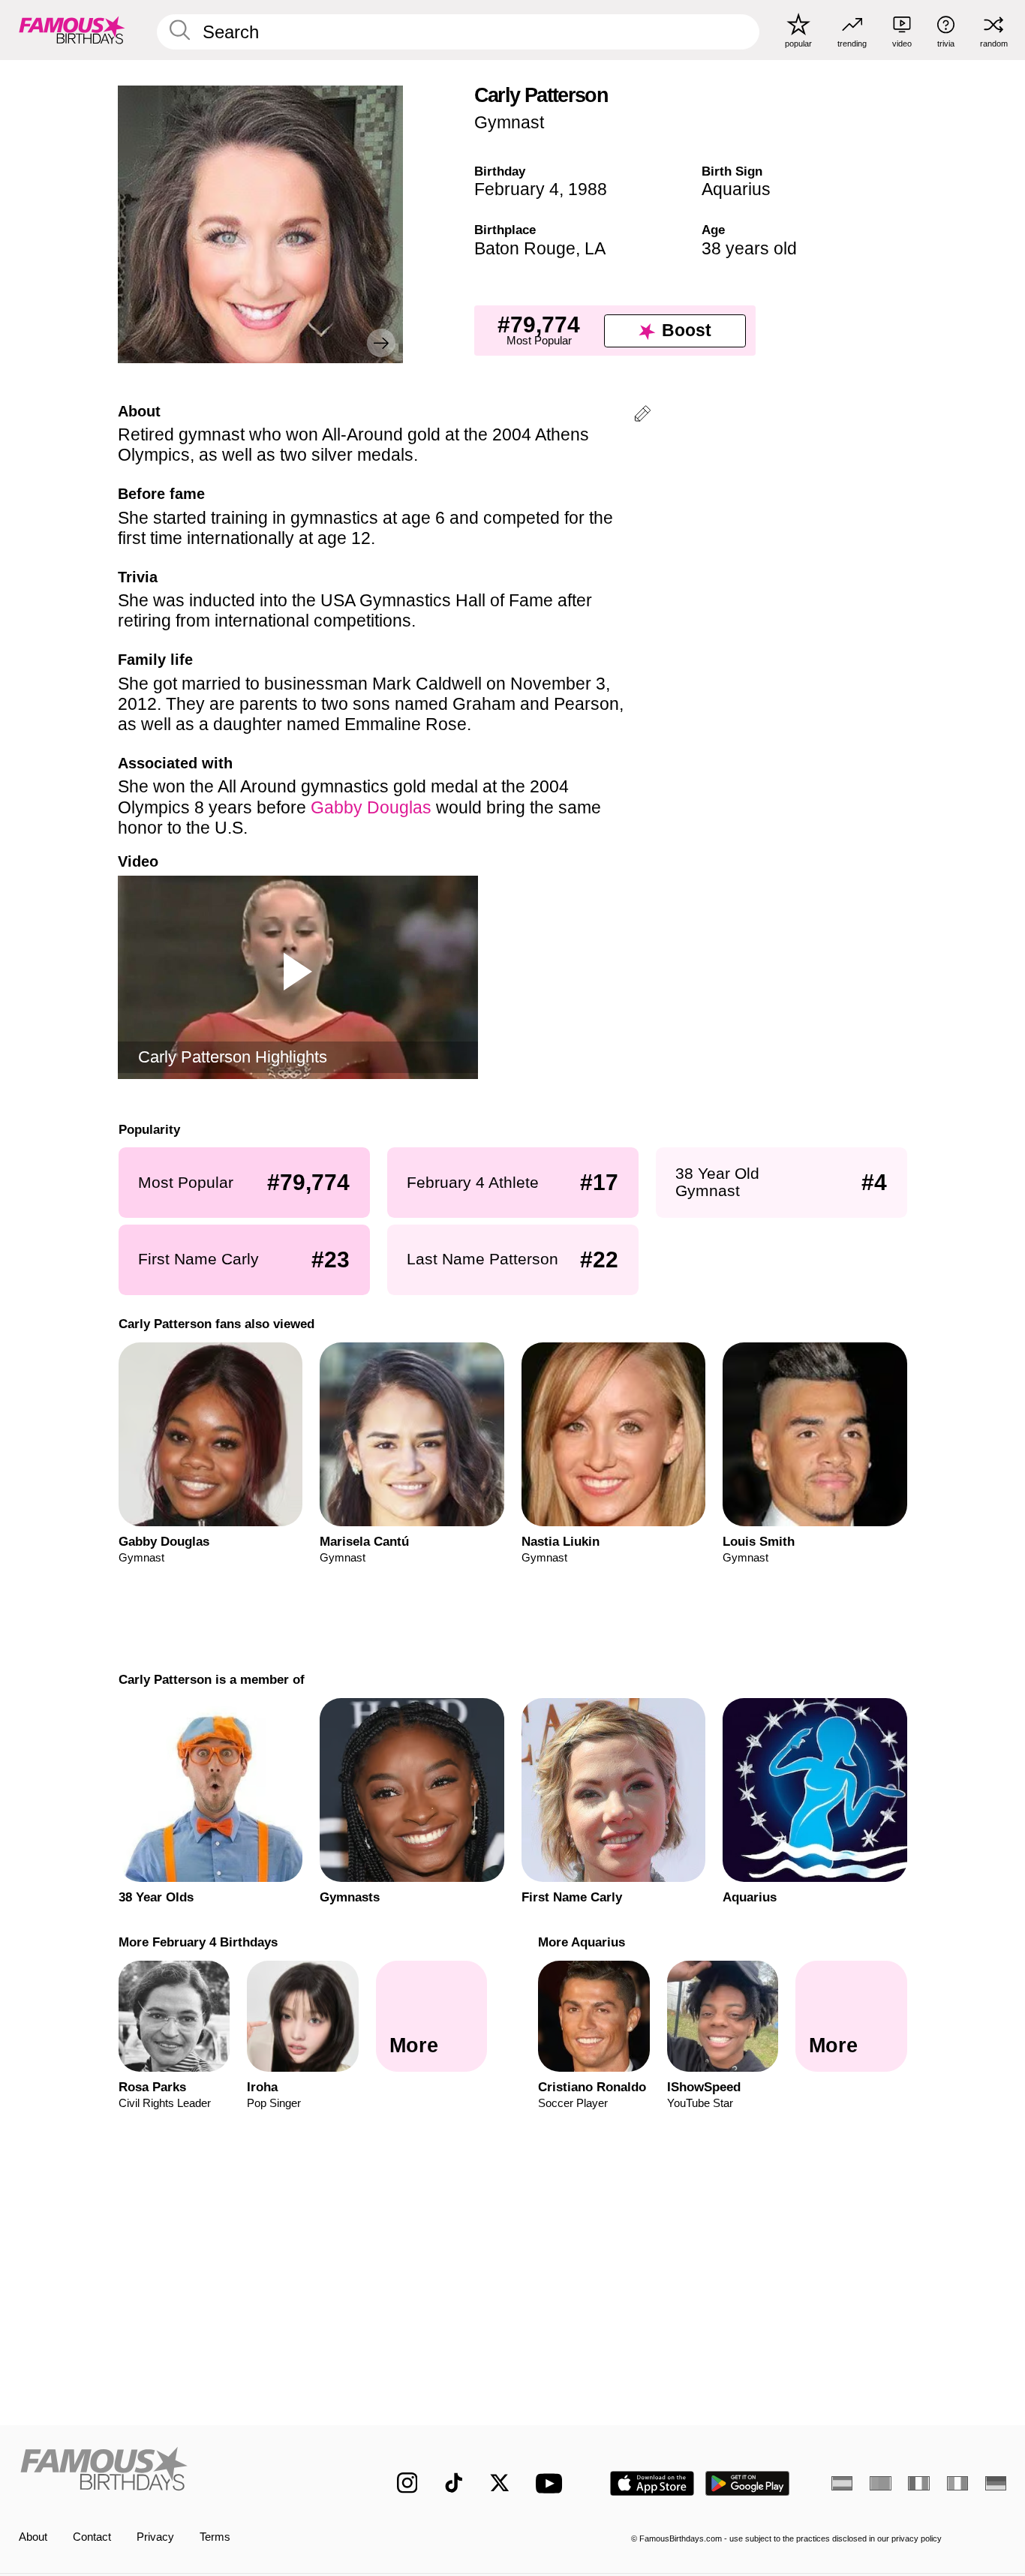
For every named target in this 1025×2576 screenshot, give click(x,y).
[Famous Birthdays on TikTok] (454, 2483)
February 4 (517, 189)
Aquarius (736, 189)
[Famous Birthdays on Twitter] (500, 2483)
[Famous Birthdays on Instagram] (407, 2483)
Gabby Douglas (373, 807)
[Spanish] (842, 2483)
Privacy (155, 2537)
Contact (92, 2537)
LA (595, 248)
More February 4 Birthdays (197, 1942)
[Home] (179, 2471)
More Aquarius (582, 1942)
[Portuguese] (880, 2483)
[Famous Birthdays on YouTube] (552, 2483)
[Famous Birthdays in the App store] (652, 2483)
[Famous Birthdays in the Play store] (748, 2483)
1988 (588, 189)
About (33, 2537)
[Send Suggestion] (642, 416)
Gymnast (509, 122)
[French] (918, 2483)
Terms (215, 2537)
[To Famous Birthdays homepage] (72, 30)
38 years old (749, 248)
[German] (996, 2483)
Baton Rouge (525, 248)
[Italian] (957, 2483)
